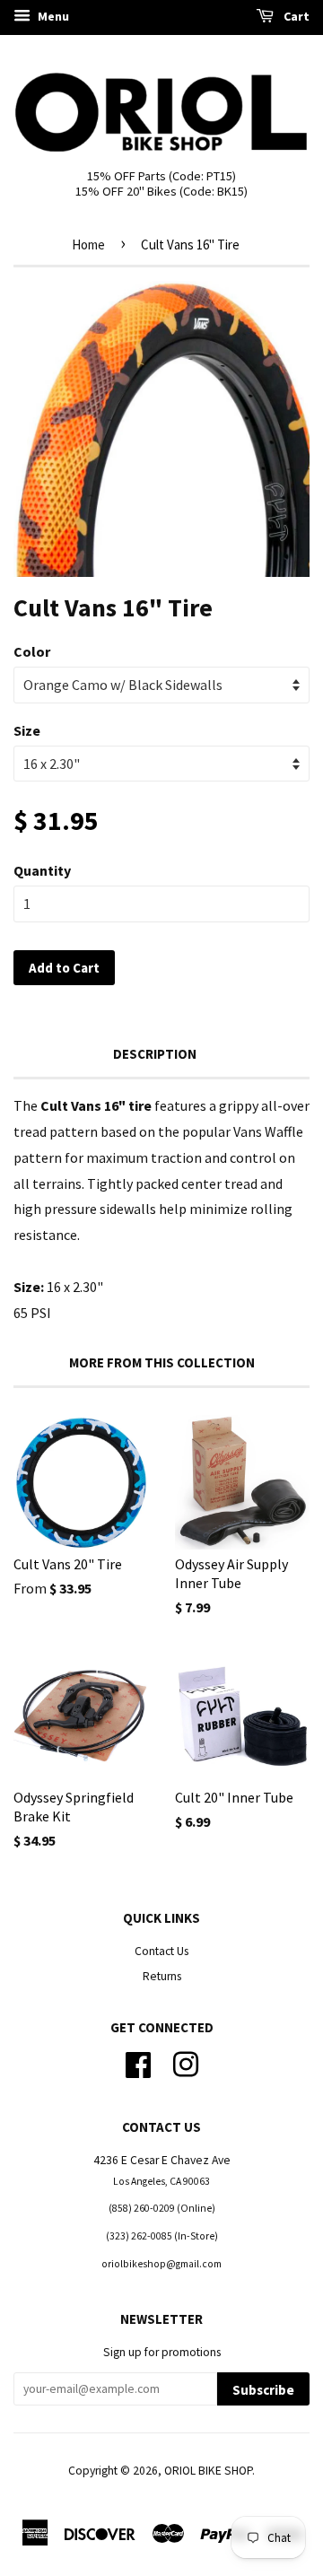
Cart (295, 16)
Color (32, 651)
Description (155, 1054)
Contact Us (161, 1951)
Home (88, 245)
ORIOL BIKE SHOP (208, 2471)
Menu (52, 16)
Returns (162, 1976)
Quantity (42, 870)
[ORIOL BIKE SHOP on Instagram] (186, 2062)
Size (27, 730)
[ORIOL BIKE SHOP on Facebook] (138, 2062)
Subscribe (263, 2390)
